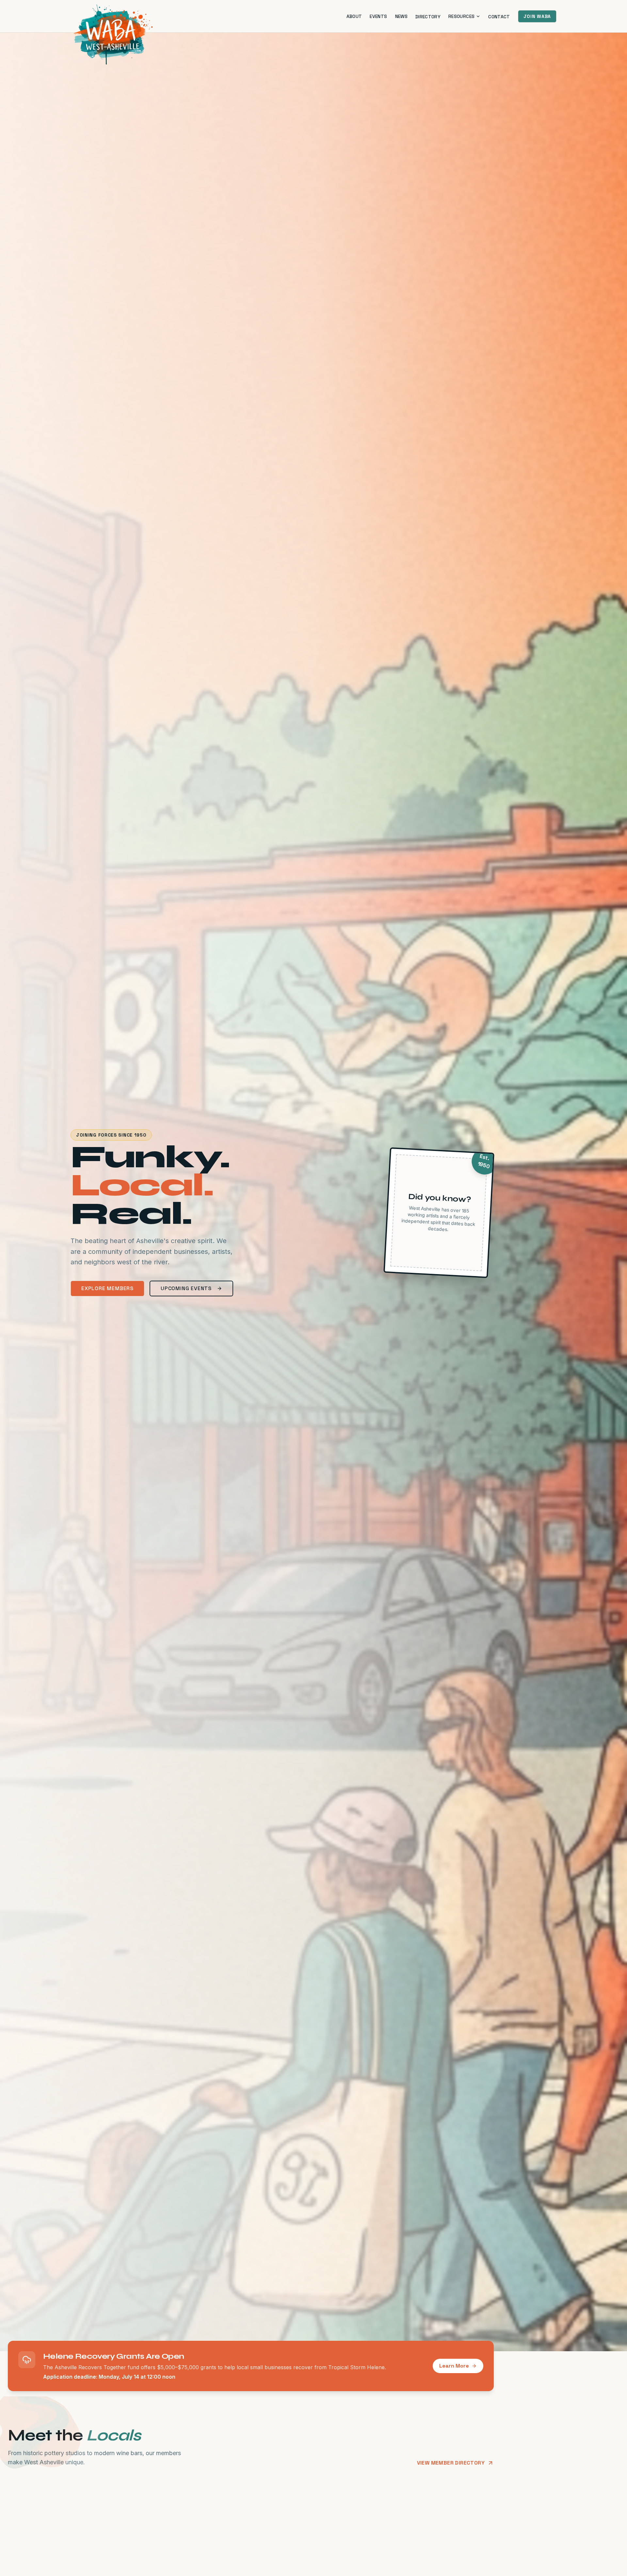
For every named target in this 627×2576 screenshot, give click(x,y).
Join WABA (537, 16)
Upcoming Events (186, 1288)
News (401, 16)
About (354, 16)
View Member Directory (451, 2463)
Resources (461, 16)
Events (378, 16)
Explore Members (107, 1288)
